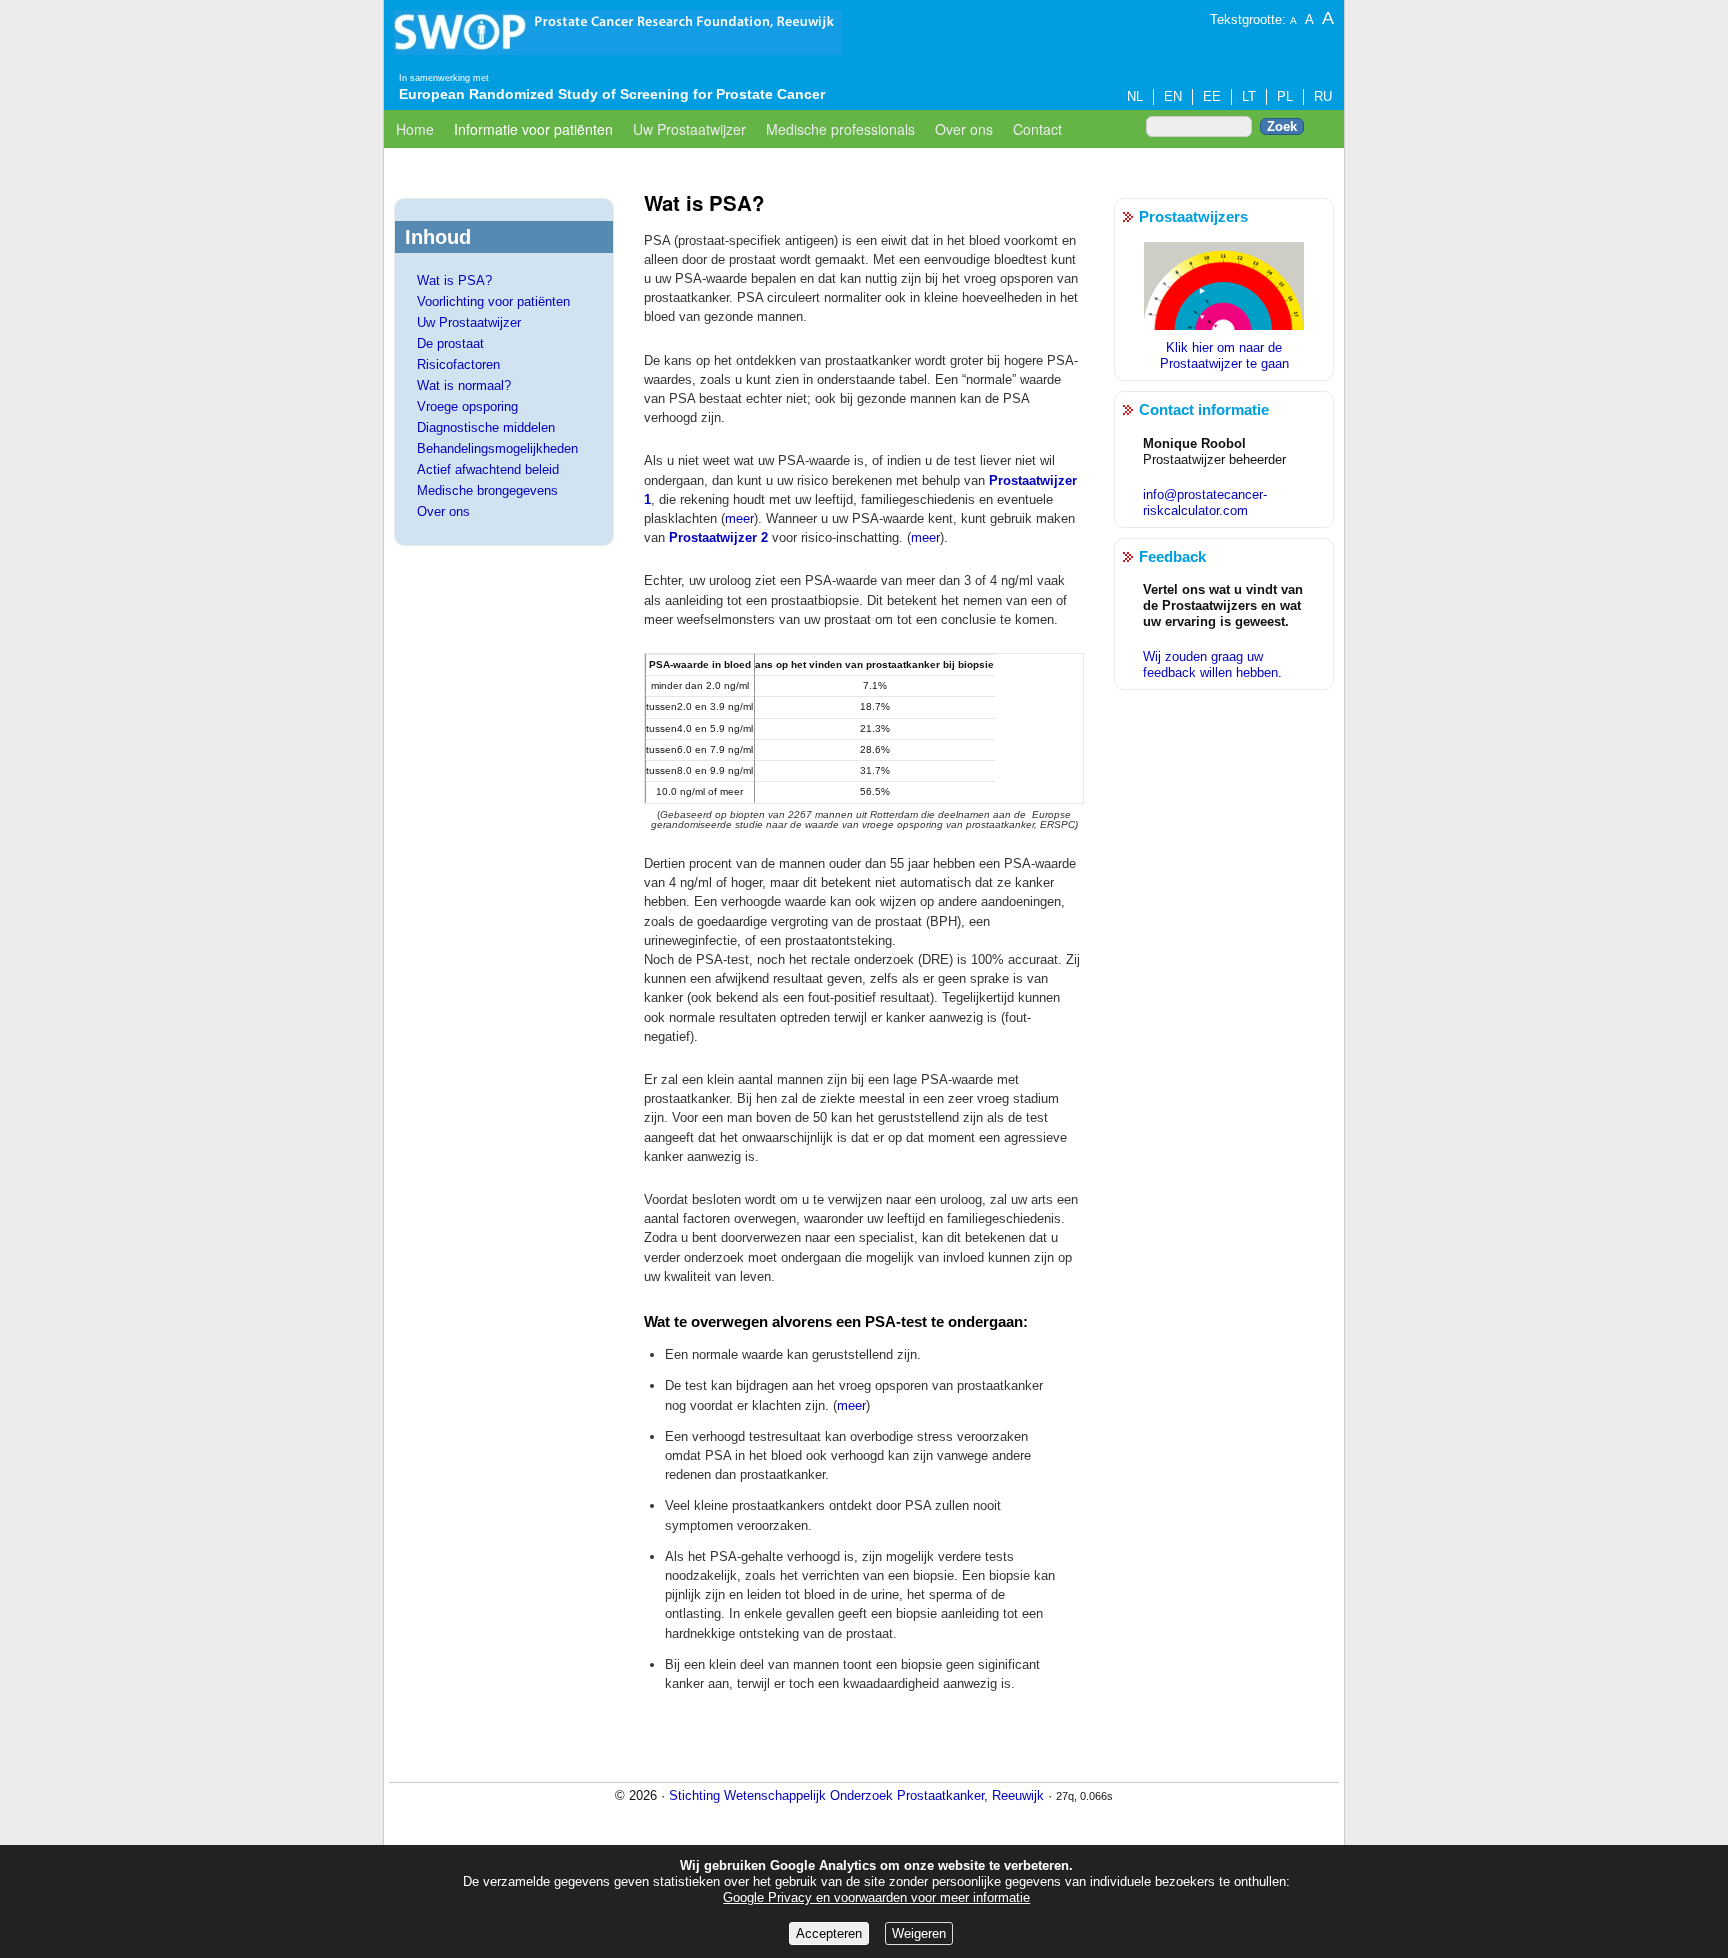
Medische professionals (840, 129)
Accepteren (829, 1933)
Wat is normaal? (464, 385)
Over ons (964, 129)
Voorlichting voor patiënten (493, 301)
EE (1212, 96)
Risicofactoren (458, 364)
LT (1249, 96)
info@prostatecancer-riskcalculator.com (1205, 502)
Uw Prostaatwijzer (689, 129)
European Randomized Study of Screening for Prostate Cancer (612, 94)
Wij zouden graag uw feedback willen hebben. (1212, 664)
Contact (1037, 129)
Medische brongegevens (487, 490)
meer (739, 518)
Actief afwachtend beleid (488, 469)
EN (1173, 96)
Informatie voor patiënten (533, 129)
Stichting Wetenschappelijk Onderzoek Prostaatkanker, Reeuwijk (856, 1795)
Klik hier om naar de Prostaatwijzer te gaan (1224, 355)
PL (1285, 96)
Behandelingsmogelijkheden (497, 448)
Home (415, 129)
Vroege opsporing (467, 406)
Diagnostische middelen (486, 427)
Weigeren (919, 1933)
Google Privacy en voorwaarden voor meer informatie (876, 1897)
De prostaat (450, 343)
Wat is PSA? (454, 280)
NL (1135, 96)
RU (1323, 96)
